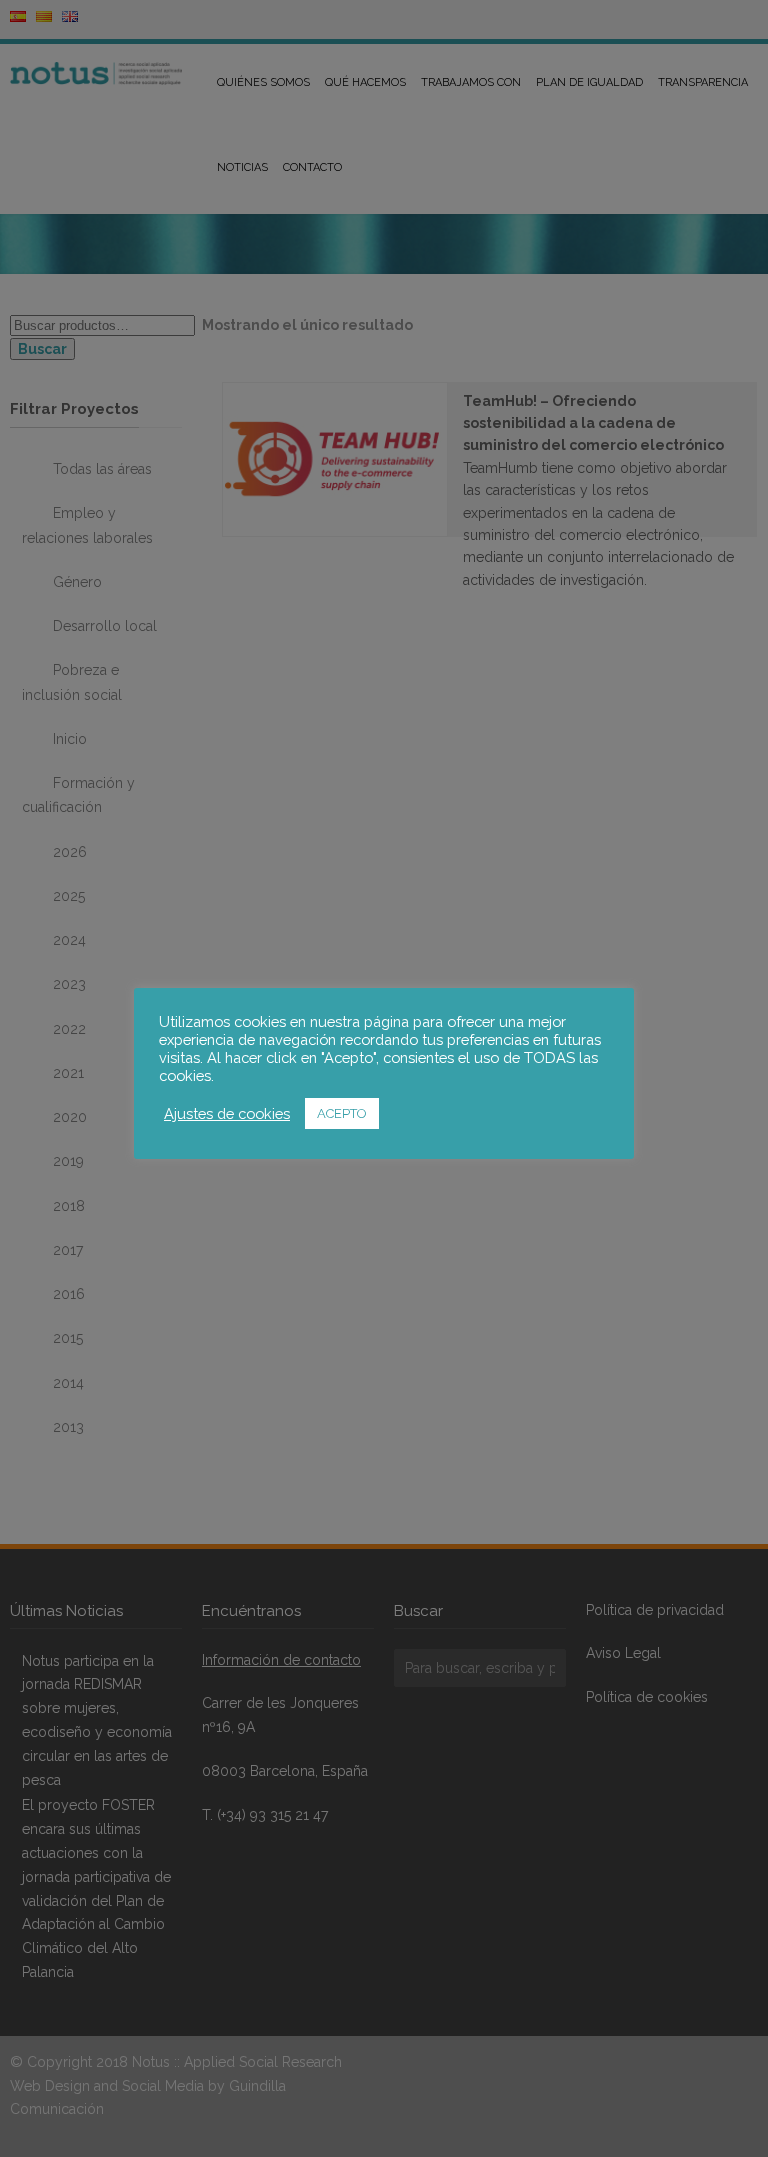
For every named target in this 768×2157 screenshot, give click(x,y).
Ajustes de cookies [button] (227, 1113)
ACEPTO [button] (342, 1113)
